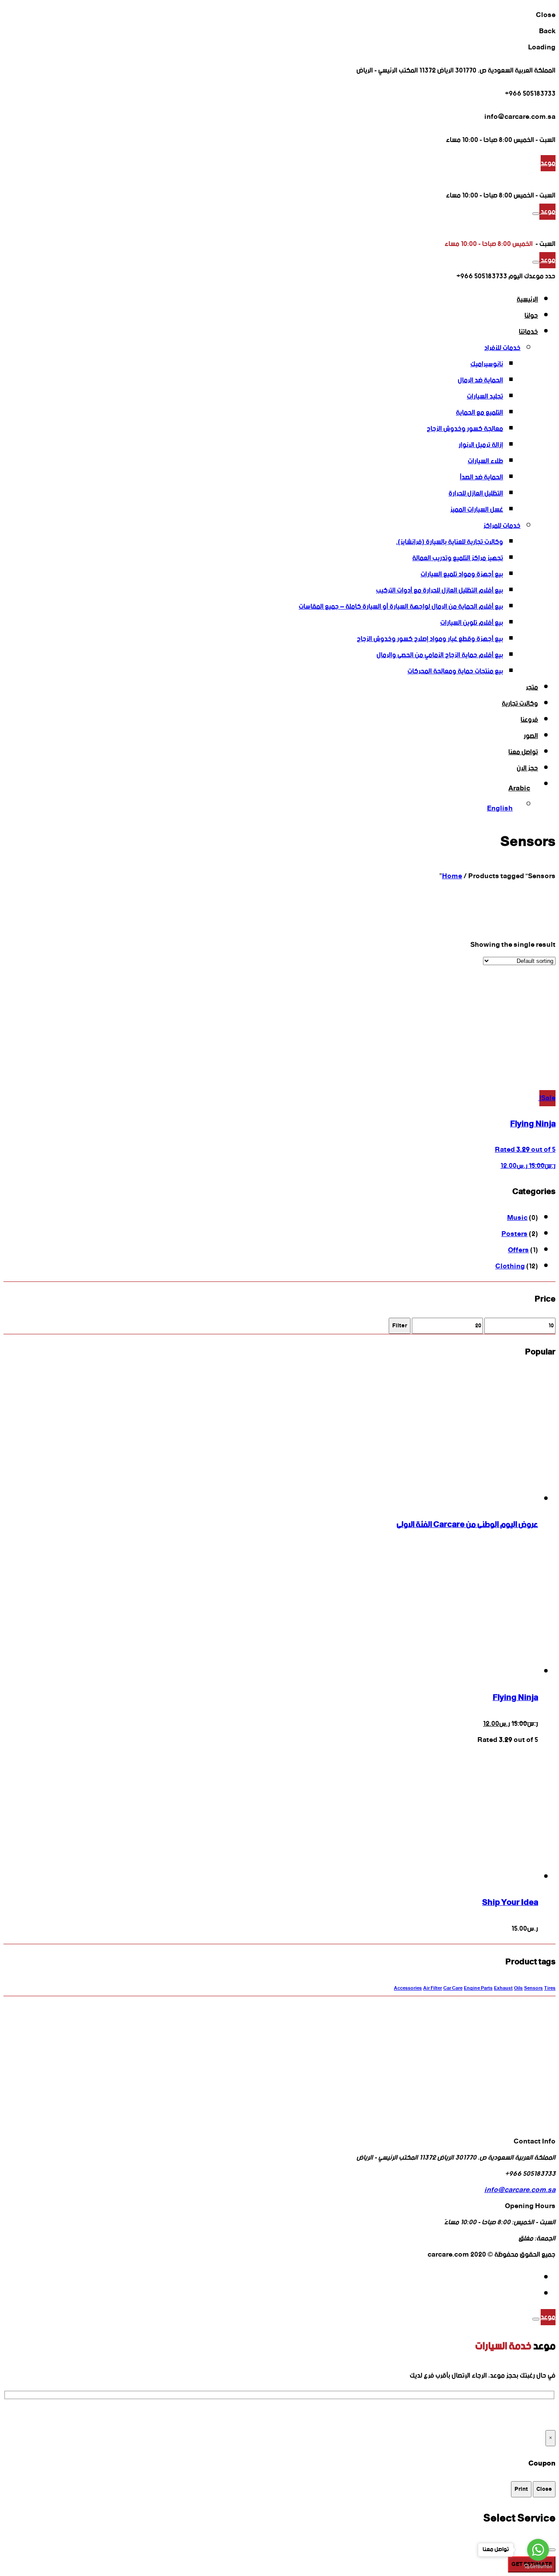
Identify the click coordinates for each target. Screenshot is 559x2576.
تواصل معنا (523, 752)
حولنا (531, 316)
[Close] (536, 2319)
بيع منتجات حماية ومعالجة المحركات (455, 671)
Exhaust (503, 1989)
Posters (514, 1234)
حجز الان (527, 768)
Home (452, 876)
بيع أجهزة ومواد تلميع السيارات (462, 574)
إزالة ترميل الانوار (481, 445)
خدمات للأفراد (502, 348)
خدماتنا (528, 332)
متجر (532, 687)
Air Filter (433, 1989)
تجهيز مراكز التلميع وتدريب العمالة (458, 558)
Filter (400, 1326)
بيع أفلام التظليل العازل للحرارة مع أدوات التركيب (440, 590)
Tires (550, 1989)
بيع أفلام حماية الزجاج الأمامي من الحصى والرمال (440, 655)
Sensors (533, 1989)
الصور (531, 736)
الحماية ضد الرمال (480, 380)
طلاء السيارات (485, 461)
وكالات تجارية (520, 704)
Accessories (408, 1989)
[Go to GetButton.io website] (538, 2567)
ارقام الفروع (20, 2415)
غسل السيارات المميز (477, 510)
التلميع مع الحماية (480, 413)
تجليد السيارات (485, 396)
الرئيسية (527, 299)
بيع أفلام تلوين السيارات (472, 623)
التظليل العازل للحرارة (476, 493)
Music (517, 1218)
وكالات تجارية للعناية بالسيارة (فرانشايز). (450, 542)
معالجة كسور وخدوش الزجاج (465, 429)
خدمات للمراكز (502, 526)
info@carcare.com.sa (520, 2190)
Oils (518, 1989)
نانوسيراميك (487, 364)
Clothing (510, 1266)
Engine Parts (478, 1989)
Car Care (453, 1989)
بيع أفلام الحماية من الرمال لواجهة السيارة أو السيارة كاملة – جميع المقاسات (401, 607)
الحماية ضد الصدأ (481, 477)
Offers (518, 1250)
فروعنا (529, 720)
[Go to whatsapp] (538, 2550)
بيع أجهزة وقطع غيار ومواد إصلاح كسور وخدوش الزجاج (430, 639)
